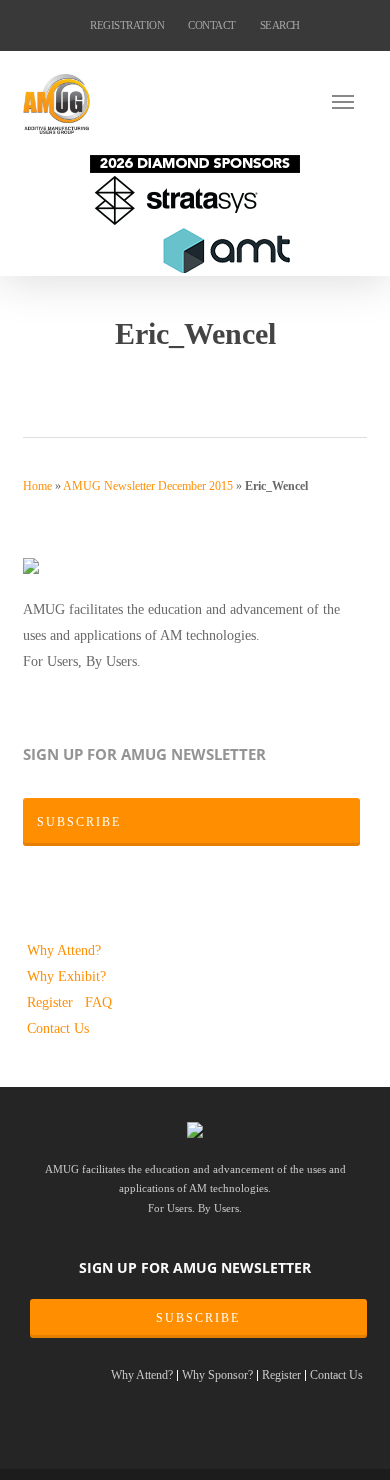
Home (37, 486)
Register (52, 1002)
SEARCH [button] (280, 25)
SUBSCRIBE (198, 1318)
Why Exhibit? (66, 976)
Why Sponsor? (217, 1375)
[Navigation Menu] (349, 101)
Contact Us (58, 1028)
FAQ (98, 1002)
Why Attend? (64, 950)
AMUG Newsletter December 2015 (148, 486)
